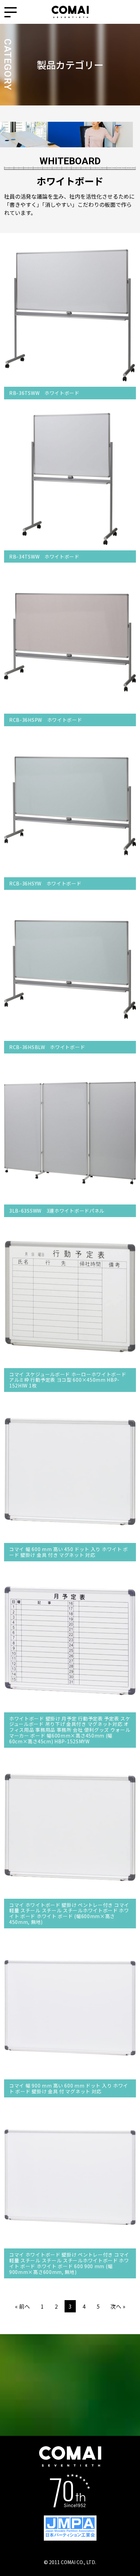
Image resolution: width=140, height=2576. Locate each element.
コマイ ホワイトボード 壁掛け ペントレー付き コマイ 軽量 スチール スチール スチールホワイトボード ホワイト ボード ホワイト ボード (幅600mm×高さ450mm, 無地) (69, 1913)
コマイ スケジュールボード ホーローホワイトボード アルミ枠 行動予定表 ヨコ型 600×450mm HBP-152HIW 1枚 (68, 1380)
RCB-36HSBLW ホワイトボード (47, 1047)
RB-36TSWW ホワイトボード (44, 393)
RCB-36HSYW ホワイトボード (45, 883)
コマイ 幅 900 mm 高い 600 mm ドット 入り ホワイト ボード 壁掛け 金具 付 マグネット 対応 (69, 2088)
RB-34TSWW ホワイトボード (44, 556)
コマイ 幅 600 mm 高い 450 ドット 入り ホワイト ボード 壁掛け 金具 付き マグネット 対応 (69, 1552)
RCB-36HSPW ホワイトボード (46, 720)
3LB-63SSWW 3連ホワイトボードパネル (57, 1211)
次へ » (118, 2306)
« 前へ (22, 2306)
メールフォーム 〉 (70, 2413)
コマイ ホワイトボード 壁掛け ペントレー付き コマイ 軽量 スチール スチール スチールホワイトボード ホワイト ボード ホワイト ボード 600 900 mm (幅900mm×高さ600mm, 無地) (69, 2263)
